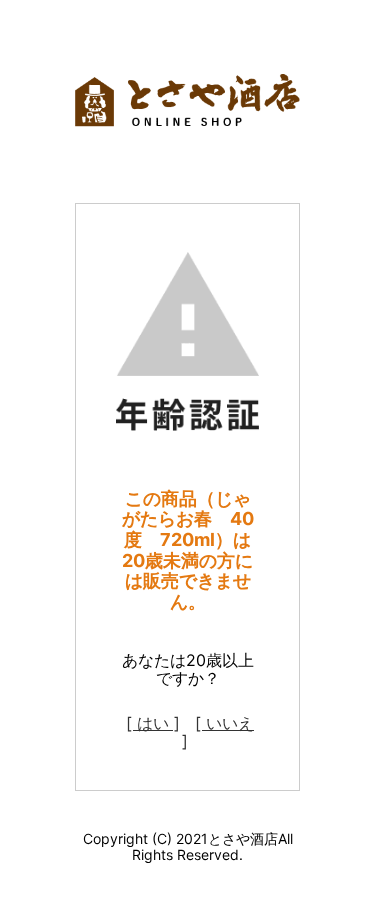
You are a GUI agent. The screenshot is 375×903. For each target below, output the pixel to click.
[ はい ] (153, 723)
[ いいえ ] (218, 732)
